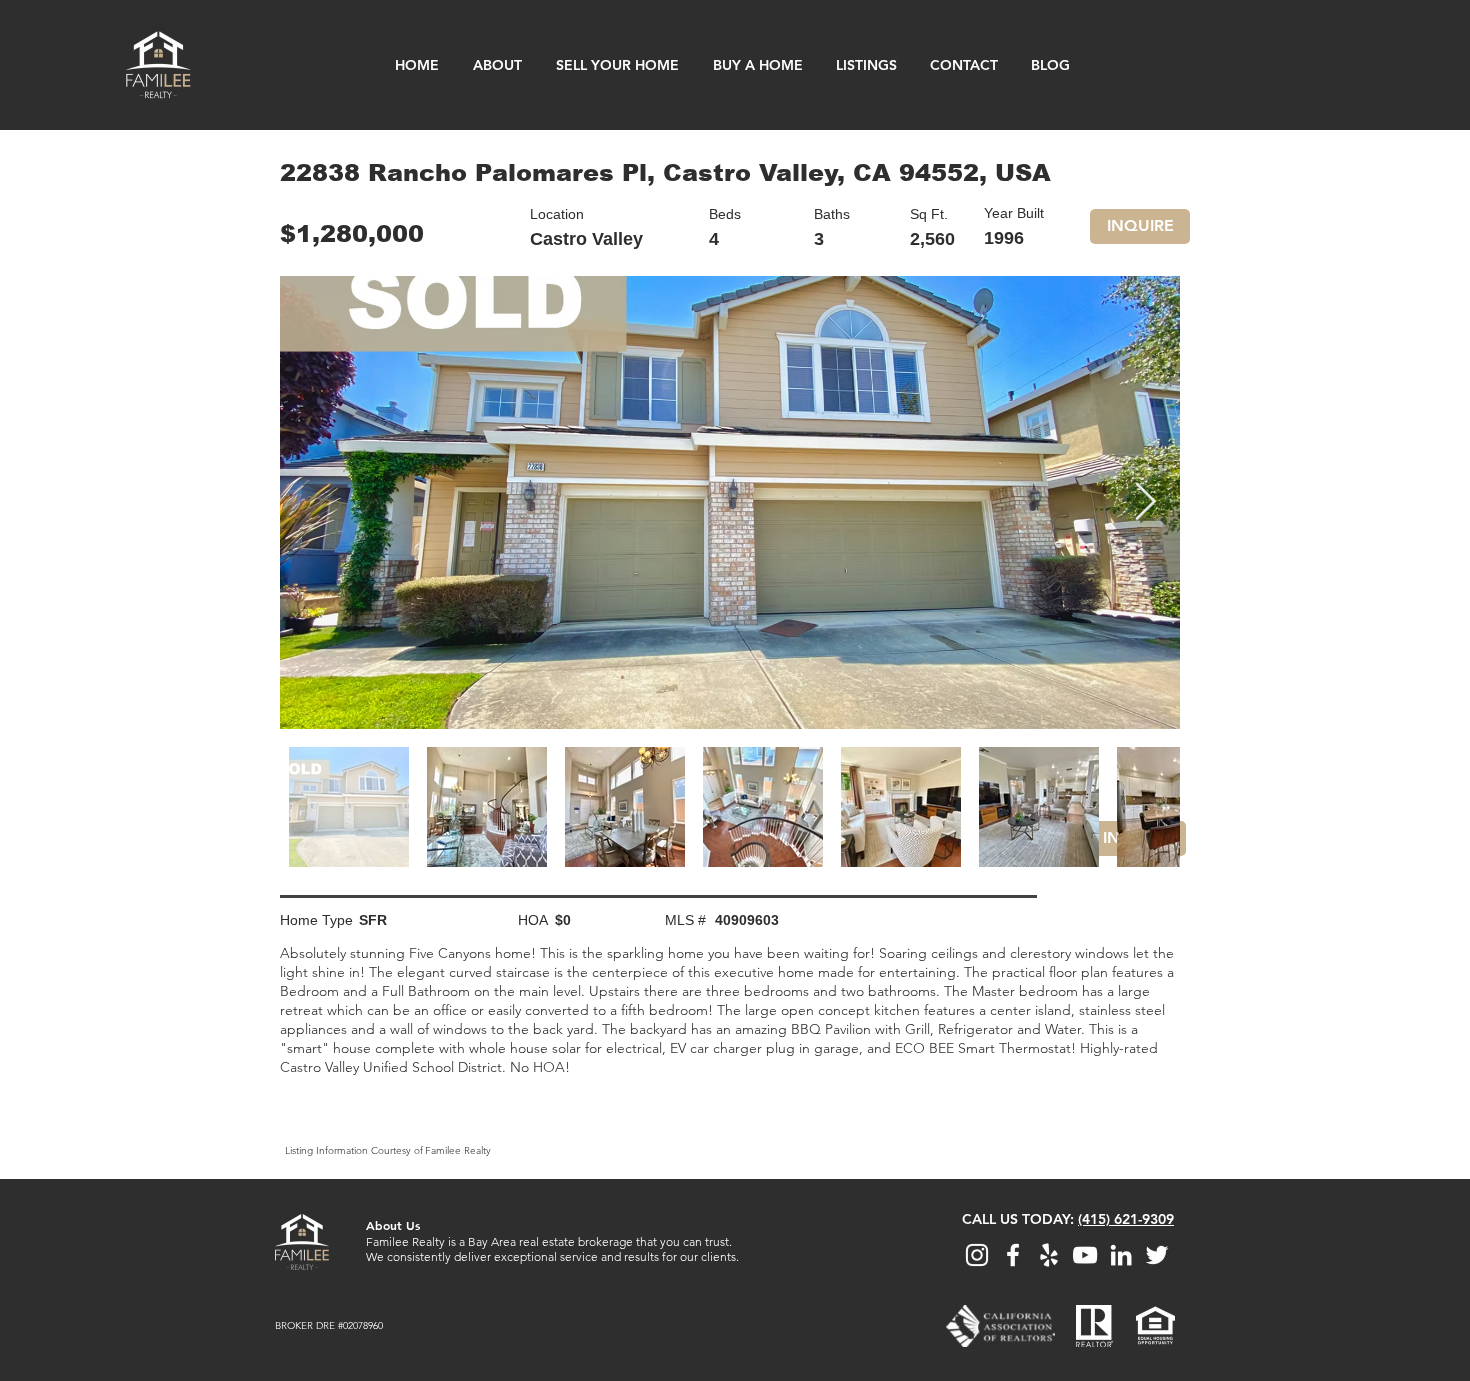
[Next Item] (1145, 502)
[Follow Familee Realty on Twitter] (1157, 1255)
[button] (1140, 226)
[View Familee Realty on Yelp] (1049, 1255)
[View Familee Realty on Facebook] (1013, 1255)
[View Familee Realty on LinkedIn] (1121, 1255)
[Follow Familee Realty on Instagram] (977, 1255)
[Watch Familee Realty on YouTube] (1085, 1255)
